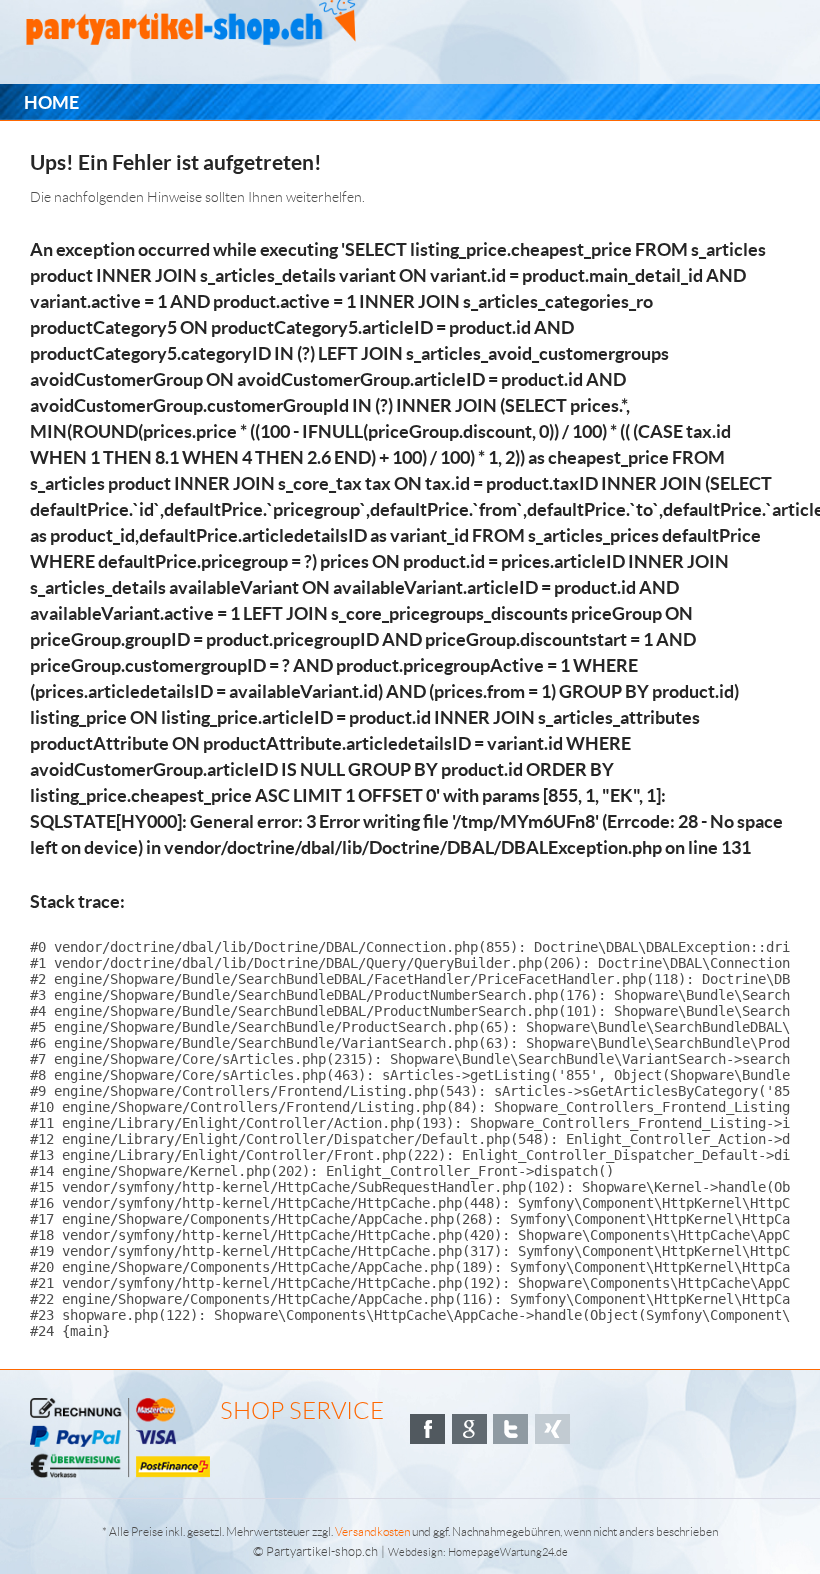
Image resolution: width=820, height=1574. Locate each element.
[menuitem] (51, 102)
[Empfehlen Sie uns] (427, 1429)
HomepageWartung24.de (508, 1552)
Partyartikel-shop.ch (322, 1551)
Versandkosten (372, 1531)
